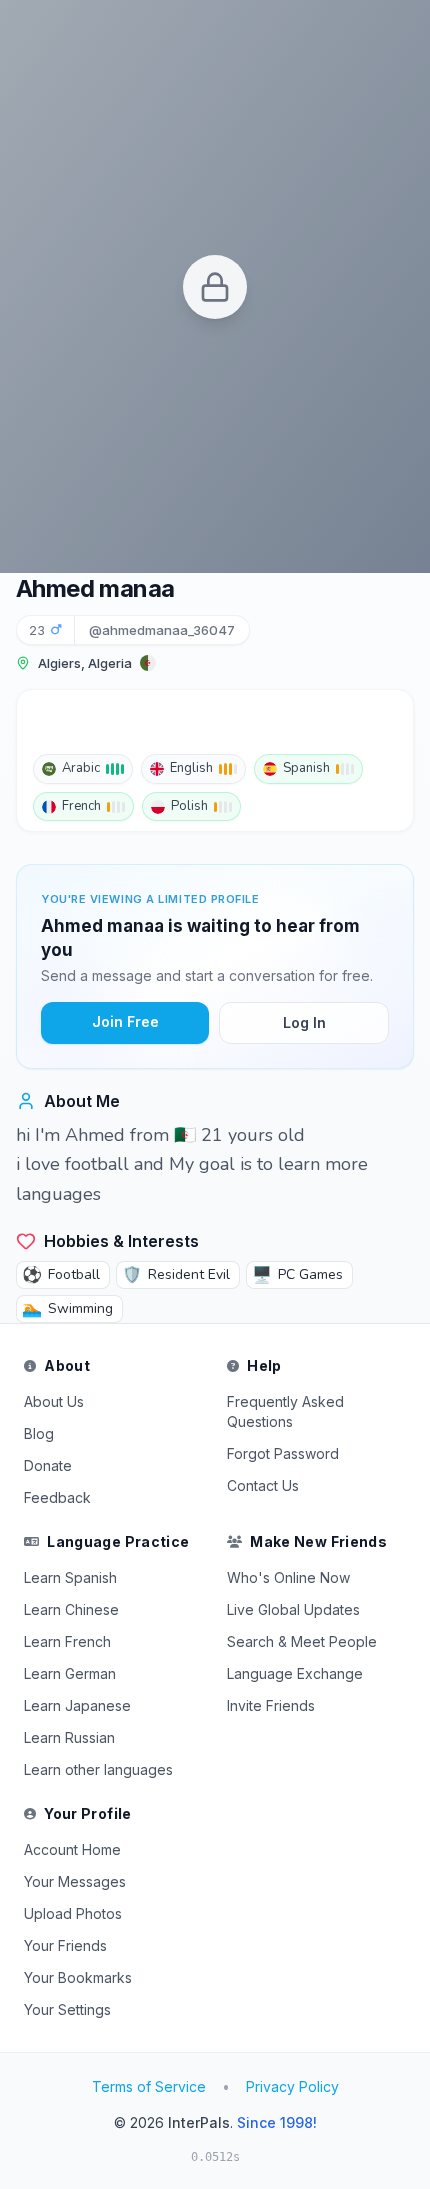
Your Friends (65, 1945)
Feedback (57, 1497)
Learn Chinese (71, 1609)
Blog (39, 1433)
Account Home (72, 1849)
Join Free (125, 1021)
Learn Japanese (77, 1705)
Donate (48, 1465)
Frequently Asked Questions (285, 1411)
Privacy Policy (292, 2086)
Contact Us (263, 1485)
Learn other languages (98, 1769)
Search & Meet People (302, 1641)
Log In (304, 1022)
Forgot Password (283, 1453)
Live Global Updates (293, 1609)
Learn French (67, 1641)
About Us (54, 1401)
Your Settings (67, 2009)
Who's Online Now (288, 1577)
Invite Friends (271, 1705)
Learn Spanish (70, 1577)
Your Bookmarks (78, 1977)
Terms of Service (149, 2086)
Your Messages (75, 1881)
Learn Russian (69, 1737)
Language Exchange (295, 1673)
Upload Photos (73, 1913)
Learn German (70, 1673)
